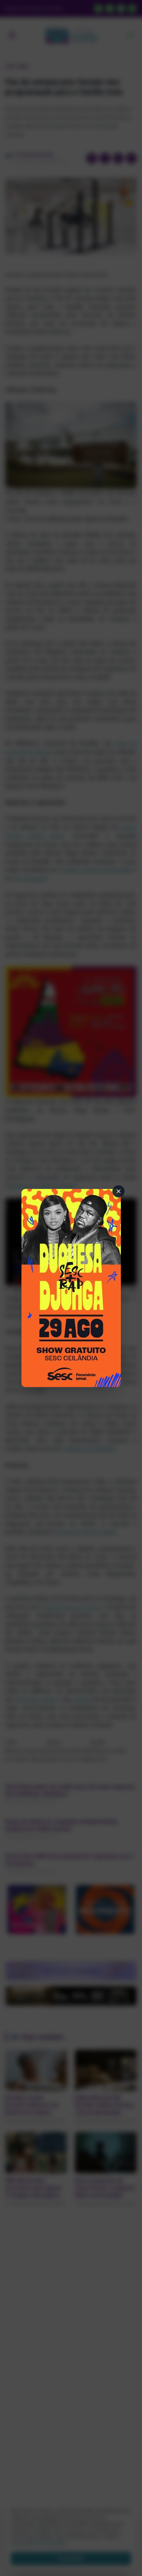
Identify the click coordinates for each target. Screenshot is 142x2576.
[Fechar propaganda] (119, 1191)
